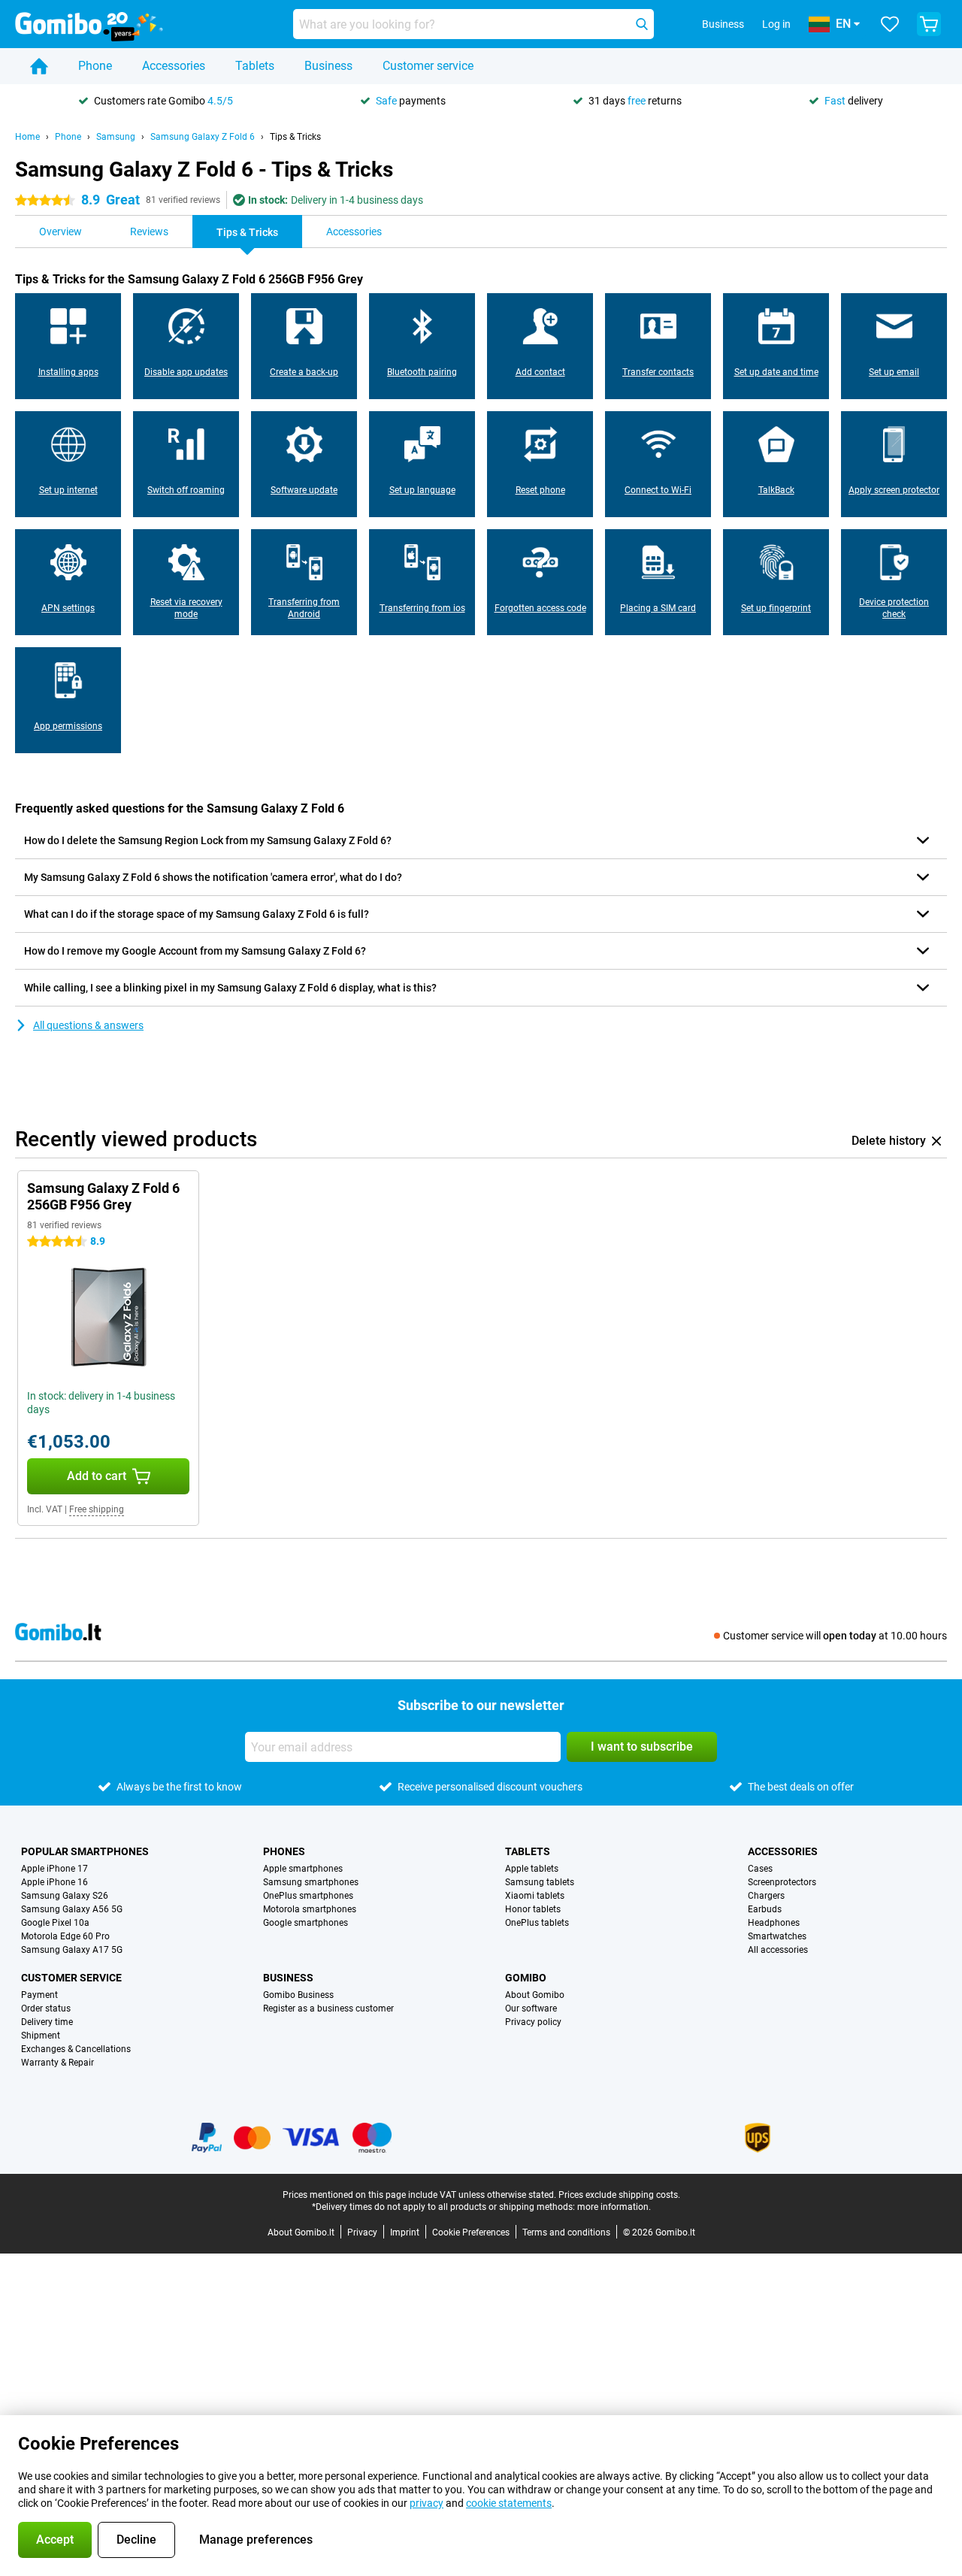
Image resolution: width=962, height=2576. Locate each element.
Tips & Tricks (295, 137)
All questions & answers (88, 1025)
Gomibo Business (298, 1995)
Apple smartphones (303, 1869)
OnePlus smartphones (308, 1896)
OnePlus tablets (537, 1923)
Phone (95, 66)
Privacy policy (533, 2022)
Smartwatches (777, 1936)
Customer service (428, 66)
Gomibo (526, 1978)
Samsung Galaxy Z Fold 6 (203, 137)
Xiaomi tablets (535, 1896)
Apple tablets (532, 1869)
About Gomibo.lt (301, 2232)
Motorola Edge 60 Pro (65, 1936)
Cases (760, 1869)
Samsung (116, 137)
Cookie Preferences (471, 2232)
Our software (531, 2008)
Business (328, 66)
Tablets (255, 66)
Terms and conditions (566, 2232)
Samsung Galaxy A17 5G (72, 1950)
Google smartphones (306, 1923)
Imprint (405, 2232)
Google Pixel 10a (55, 1923)
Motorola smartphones (310, 1909)
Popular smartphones (85, 1851)
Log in (776, 24)
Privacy (362, 2232)
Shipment (41, 2036)
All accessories (778, 1950)
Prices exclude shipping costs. (619, 2195)
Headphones (774, 1923)
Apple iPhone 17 (54, 1869)
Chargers (766, 1896)
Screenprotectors (782, 1882)
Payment (39, 1995)
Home (27, 137)
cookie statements (509, 2503)
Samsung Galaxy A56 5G (72, 1909)
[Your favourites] (890, 24)
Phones (284, 1851)
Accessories (174, 66)
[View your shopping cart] (929, 24)
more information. (614, 2207)
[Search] (642, 24)
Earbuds (765, 1909)
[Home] (39, 66)
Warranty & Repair (57, 2063)
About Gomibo (535, 1995)
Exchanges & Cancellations (76, 2049)
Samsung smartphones (311, 1882)
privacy (427, 2503)
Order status (46, 2008)
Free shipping (97, 1509)
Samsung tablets (540, 1882)
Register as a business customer (328, 2008)
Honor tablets (533, 1909)
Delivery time (47, 2022)
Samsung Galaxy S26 (65, 1896)
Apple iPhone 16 (54, 1882)
